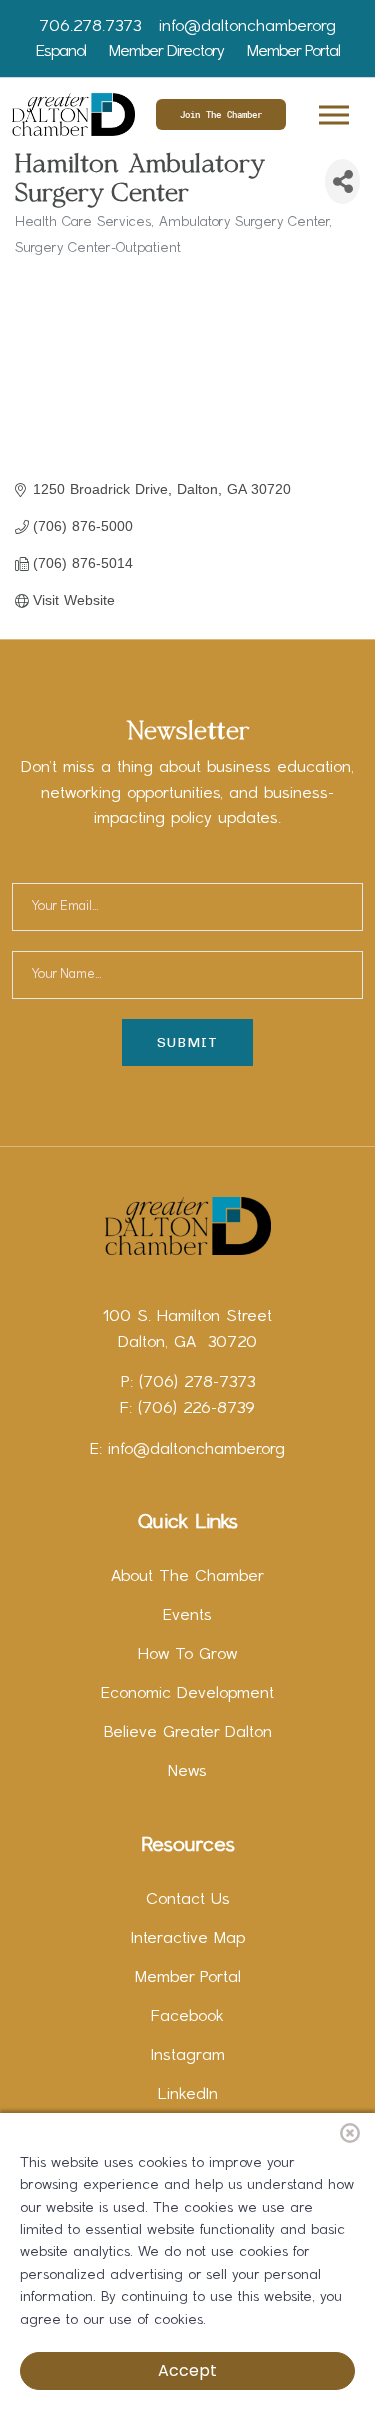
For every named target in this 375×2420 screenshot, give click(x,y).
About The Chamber (187, 1577)
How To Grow (187, 1655)
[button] (332, 111)
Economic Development (187, 1694)
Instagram (188, 2056)
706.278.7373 (90, 27)
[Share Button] (342, 181)
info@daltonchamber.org (247, 27)
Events (187, 1616)
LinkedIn (188, 2095)
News (187, 1772)
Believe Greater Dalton (188, 1733)
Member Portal (293, 52)
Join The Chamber (221, 114)
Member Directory (166, 52)
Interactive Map (188, 1939)
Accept (187, 2370)
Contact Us (188, 1900)
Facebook (187, 2017)
